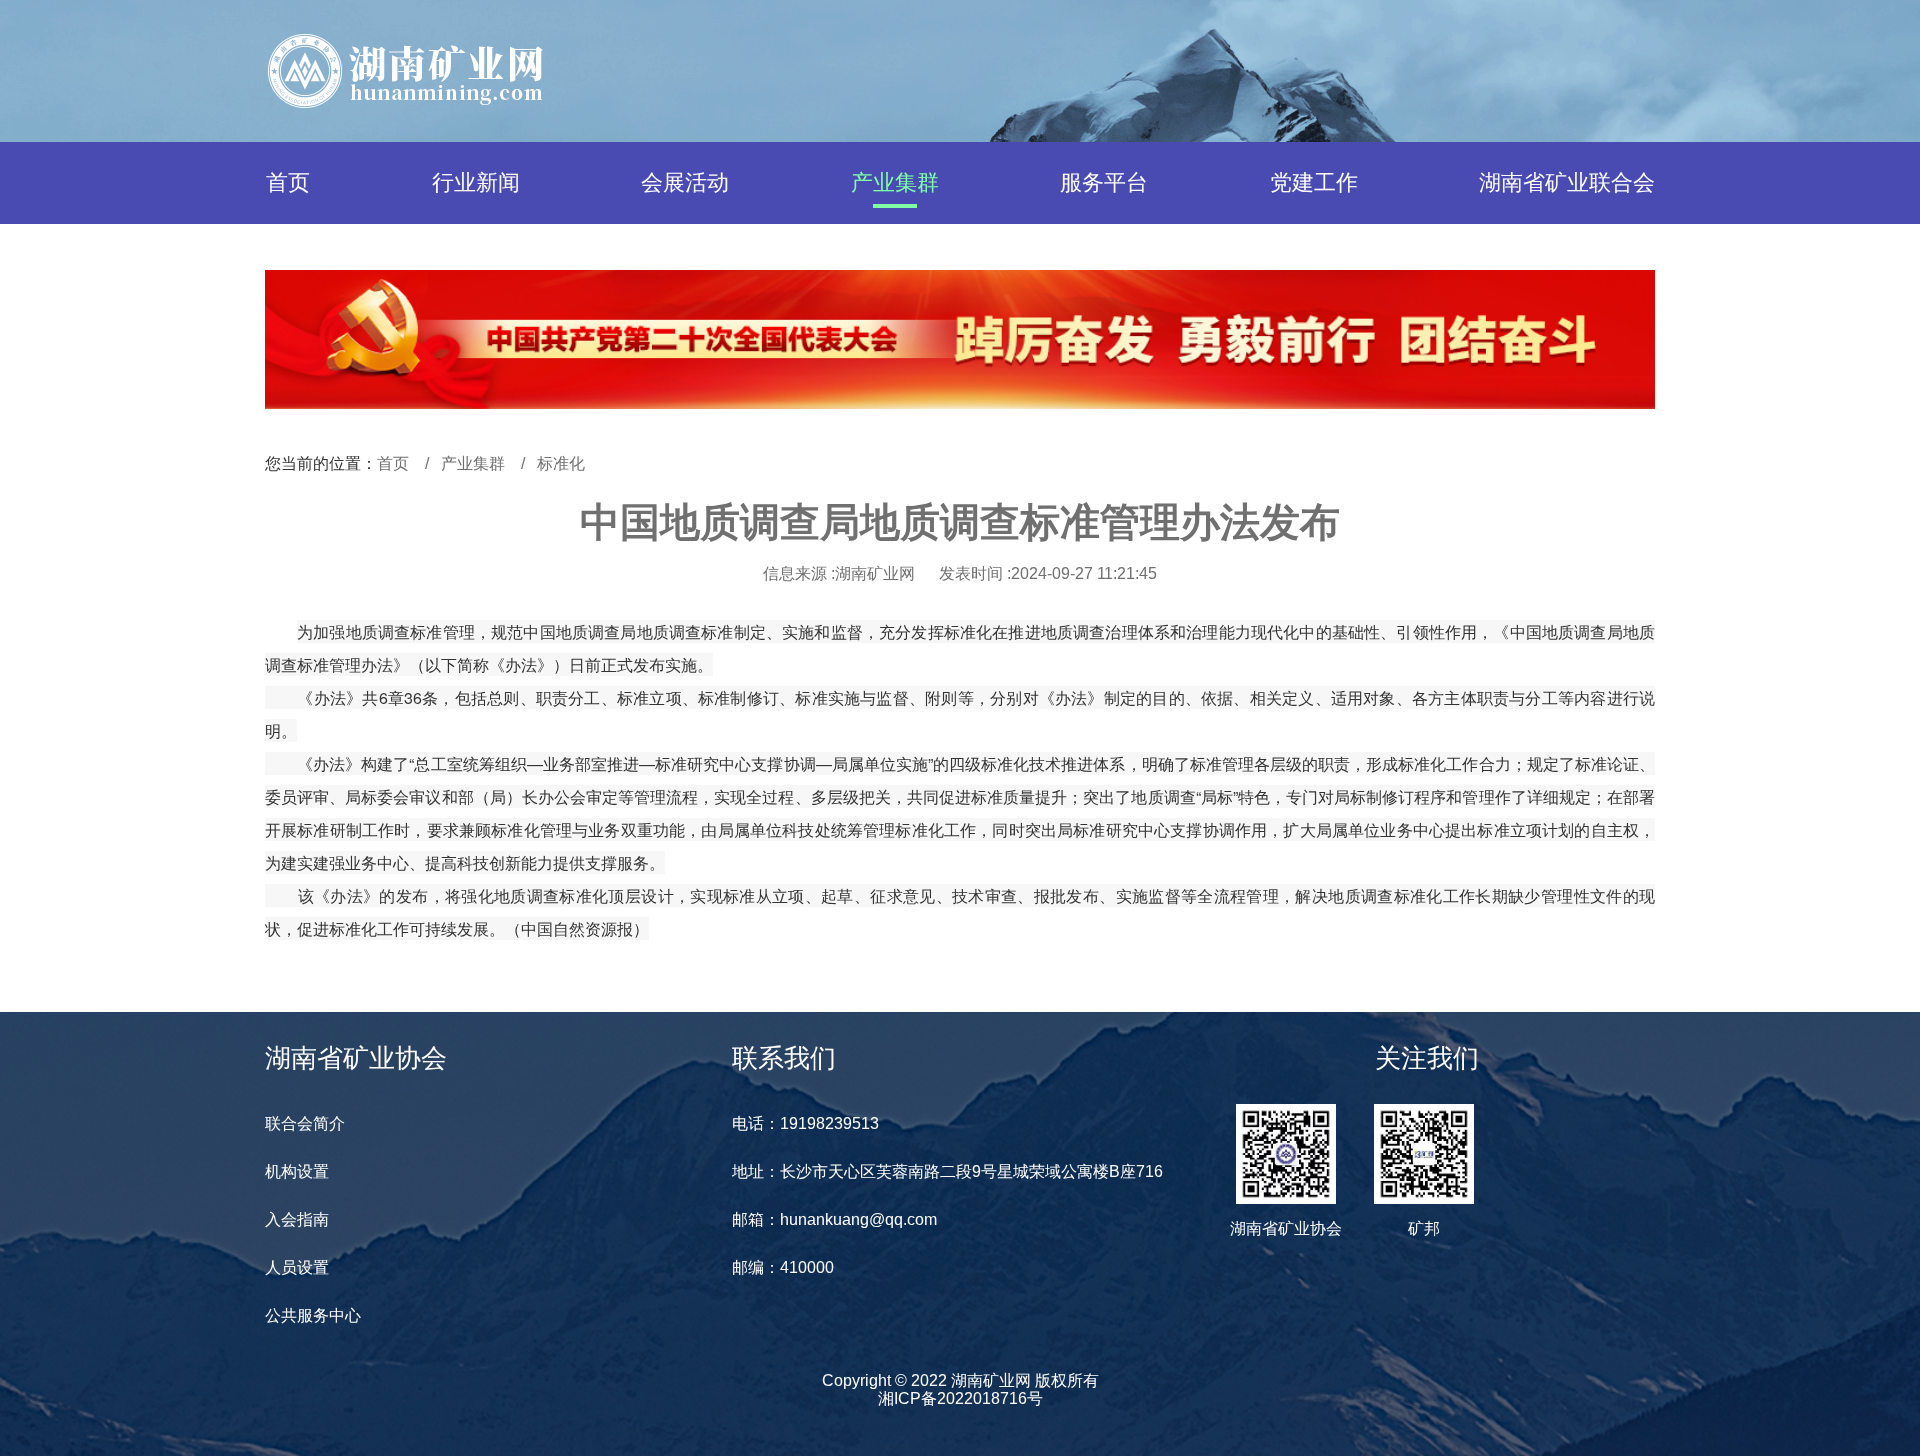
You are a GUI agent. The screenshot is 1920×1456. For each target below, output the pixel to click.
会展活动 (685, 182)
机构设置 (297, 1171)
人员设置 (297, 1267)
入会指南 (297, 1219)
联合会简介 (305, 1123)
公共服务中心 (313, 1315)
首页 (288, 182)
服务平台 (1104, 182)
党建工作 (1314, 182)
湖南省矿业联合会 (1567, 182)
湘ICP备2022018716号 (960, 1398)
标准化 (561, 463)
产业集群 (895, 182)
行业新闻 (476, 182)
